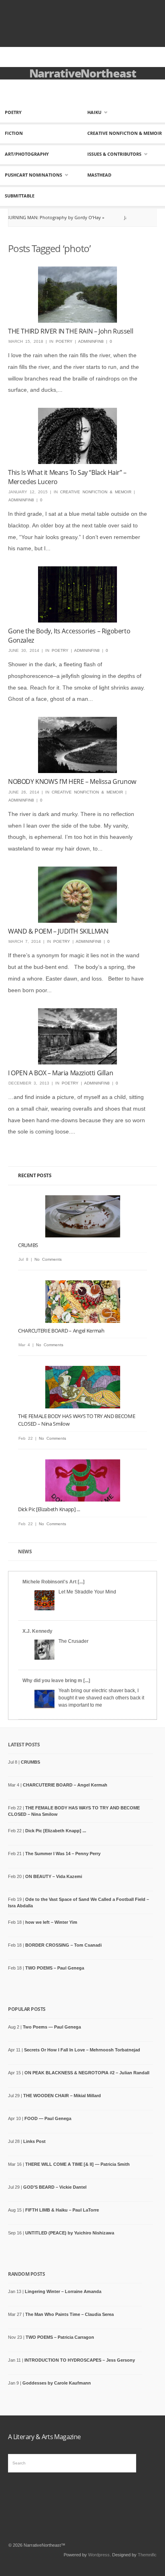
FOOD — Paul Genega (48, 2118)
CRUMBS (28, 1245)
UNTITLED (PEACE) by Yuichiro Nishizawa (70, 2233)
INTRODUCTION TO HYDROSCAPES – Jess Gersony (80, 2360)
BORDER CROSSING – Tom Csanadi (63, 1945)
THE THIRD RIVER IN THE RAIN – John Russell (70, 331)
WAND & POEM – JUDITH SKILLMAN (58, 931)
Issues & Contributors (114, 154)
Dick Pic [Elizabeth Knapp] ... (49, 1509)
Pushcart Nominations (33, 175)
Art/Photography (27, 154)
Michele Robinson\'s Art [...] (53, 1582)
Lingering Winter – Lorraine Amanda (63, 2291)
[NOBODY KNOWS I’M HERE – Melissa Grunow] (77, 745)
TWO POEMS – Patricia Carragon (60, 2337)
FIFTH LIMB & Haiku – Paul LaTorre (62, 2210)
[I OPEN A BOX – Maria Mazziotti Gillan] (77, 1036)
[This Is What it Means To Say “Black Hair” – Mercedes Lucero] (77, 436)
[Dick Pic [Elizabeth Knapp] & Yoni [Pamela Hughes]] (82, 1480)
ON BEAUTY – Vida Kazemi (54, 1876)
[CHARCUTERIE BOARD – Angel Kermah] (82, 1301)
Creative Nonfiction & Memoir (125, 133)
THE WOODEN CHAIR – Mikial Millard (62, 2096)
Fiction (14, 133)
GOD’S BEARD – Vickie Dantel (55, 2187)
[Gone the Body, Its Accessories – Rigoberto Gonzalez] (77, 594)
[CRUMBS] (82, 1216)
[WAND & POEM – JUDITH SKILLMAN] (77, 895)
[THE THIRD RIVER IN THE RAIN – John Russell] (77, 295)
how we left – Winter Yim (51, 1922)
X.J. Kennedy (37, 1631)
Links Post (34, 2141)
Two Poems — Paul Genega (52, 2027)
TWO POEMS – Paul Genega (55, 1968)
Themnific (147, 2555)
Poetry (13, 112)
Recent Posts (35, 1175)
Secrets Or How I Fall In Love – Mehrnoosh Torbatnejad (82, 2050)
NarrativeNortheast (83, 73)
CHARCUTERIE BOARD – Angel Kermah (61, 1331)
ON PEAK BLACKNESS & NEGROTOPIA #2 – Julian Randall (87, 2073)
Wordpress (99, 2555)
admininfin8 (91, 341)
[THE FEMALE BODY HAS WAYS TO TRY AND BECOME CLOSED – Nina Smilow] (82, 1387)
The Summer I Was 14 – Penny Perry (63, 1854)
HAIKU (94, 112)
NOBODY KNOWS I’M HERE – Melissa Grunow (72, 781)
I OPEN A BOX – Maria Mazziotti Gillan (60, 1073)
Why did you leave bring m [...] (56, 1681)
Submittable (20, 196)
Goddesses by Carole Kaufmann (57, 2383)
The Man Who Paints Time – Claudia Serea (69, 2314)
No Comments (48, 1259)
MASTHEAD (99, 175)
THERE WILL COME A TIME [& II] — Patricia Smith (77, 2164)
